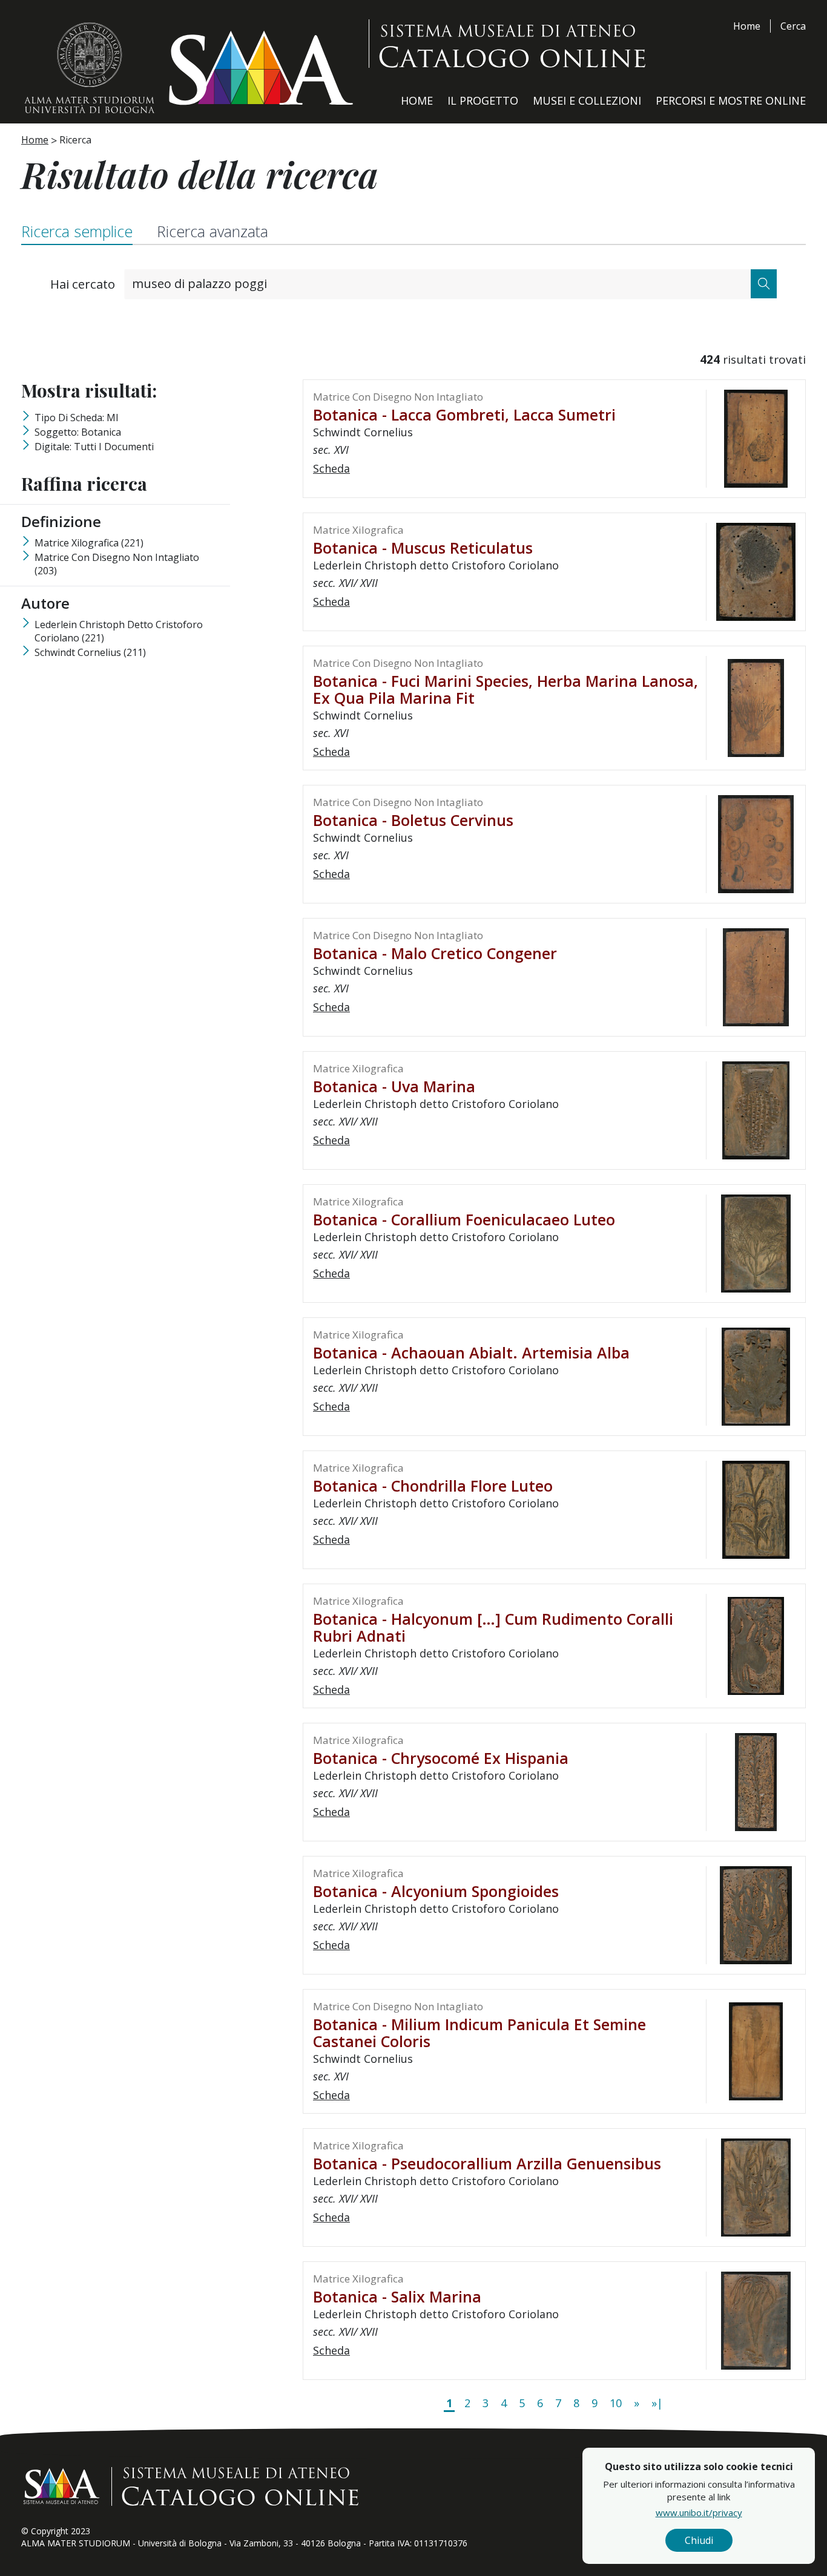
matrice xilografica (89, 543)
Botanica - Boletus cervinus (413, 820)
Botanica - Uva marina (394, 1086)
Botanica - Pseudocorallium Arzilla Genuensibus (487, 2163)
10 (616, 2403)
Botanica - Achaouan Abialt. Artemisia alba (471, 1352)
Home (747, 26)
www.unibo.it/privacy (699, 2512)
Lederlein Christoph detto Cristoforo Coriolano (119, 631)
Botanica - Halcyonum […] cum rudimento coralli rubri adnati (493, 1627)
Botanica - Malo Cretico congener (435, 953)
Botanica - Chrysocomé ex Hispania (441, 1758)
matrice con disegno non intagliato (117, 564)
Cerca (793, 26)
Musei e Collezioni (587, 100)
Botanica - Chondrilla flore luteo (433, 1486)
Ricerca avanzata (213, 231)
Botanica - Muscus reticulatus (423, 548)
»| (657, 2403)
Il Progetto (483, 100)
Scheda (331, 468)
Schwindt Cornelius (90, 652)
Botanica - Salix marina (397, 2296)
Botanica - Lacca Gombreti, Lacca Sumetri (464, 415)
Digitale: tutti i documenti (94, 447)
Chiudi (699, 2540)
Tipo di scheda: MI (77, 418)
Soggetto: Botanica (78, 432)
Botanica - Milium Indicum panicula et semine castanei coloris (479, 2033)
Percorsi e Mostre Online (731, 100)
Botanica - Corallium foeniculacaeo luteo (464, 1219)
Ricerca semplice (77, 231)
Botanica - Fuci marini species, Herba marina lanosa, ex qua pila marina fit (506, 689)
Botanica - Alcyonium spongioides (436, 1891)
